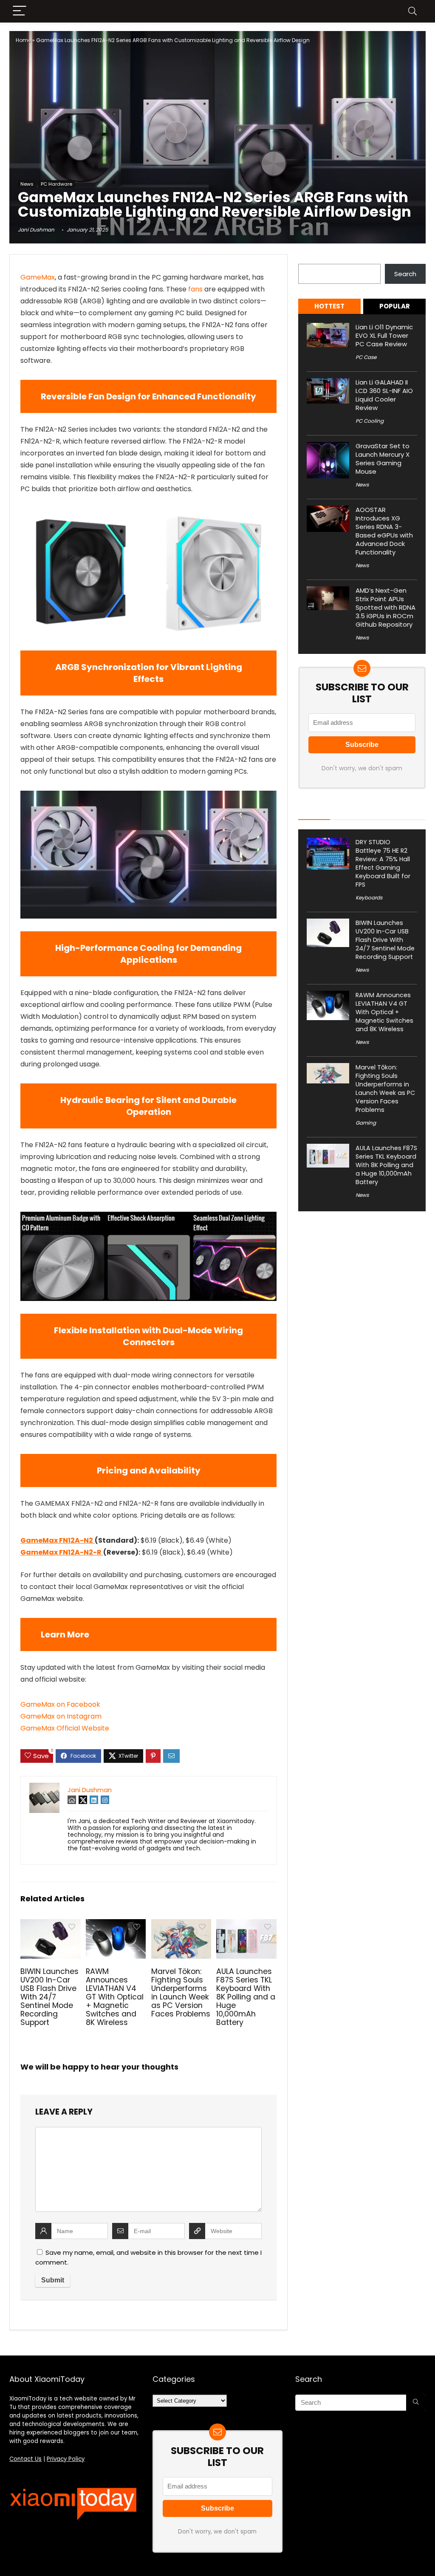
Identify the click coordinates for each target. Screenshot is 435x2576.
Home (23, 40)
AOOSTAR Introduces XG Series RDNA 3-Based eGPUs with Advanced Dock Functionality (384, 531)
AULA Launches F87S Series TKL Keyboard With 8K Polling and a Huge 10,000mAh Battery (246, 1997)
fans (195, 289)
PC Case (366, 357)
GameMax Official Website (65, 1728)
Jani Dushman (36, 230)
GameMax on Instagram (61, 1716)
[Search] (412, 11)
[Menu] (20, 11)
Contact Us (25, 2459)
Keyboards (369, 898)
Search (309, 259)
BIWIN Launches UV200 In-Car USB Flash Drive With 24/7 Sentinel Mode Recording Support (49, 1997)
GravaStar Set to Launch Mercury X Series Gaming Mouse (383, 459)
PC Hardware (56, 184)
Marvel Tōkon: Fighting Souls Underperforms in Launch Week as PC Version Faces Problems (181, 1993)
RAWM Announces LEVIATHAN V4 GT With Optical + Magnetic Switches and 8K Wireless (115, 1997)
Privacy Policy (66, 2459)
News (27, 184)
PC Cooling (370, 421)
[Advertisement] (217, 115)
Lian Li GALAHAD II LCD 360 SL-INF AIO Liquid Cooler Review (384, 395)
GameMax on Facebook (60, 1704)
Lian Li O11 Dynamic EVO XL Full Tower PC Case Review (384, 335)
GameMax (38, 277)
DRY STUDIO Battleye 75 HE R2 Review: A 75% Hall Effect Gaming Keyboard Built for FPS (383, 863)
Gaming (366, 1123)
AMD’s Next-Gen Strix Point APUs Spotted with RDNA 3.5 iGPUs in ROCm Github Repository (386, 607)
